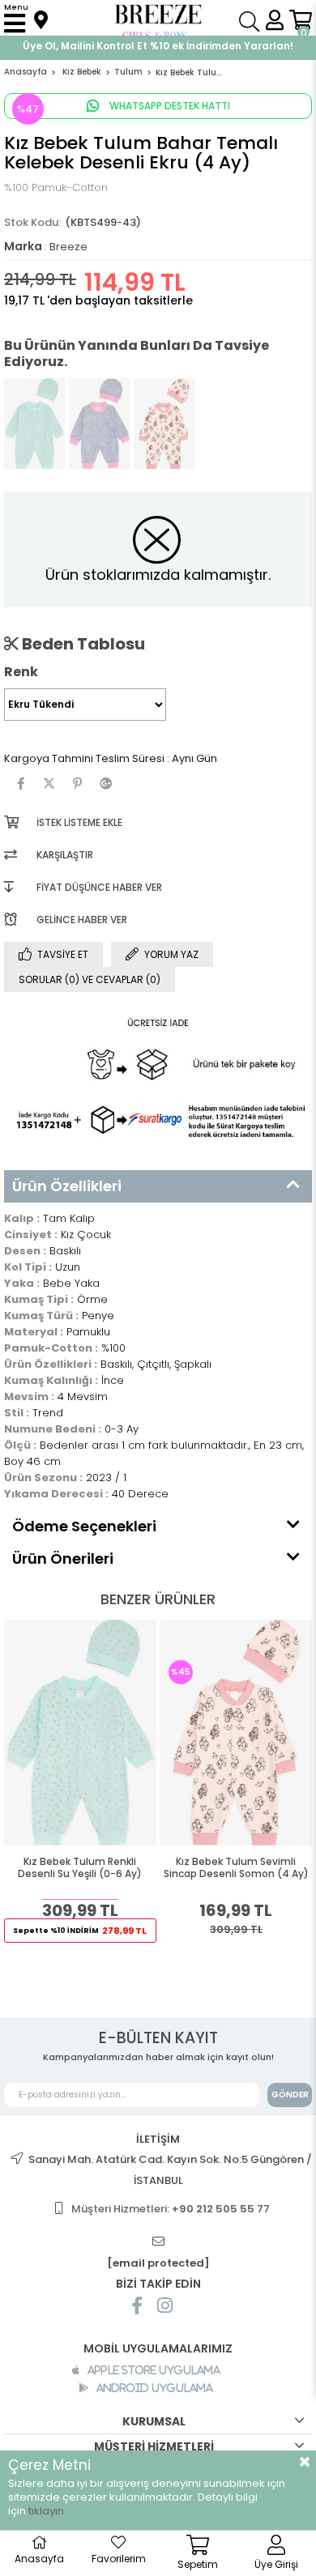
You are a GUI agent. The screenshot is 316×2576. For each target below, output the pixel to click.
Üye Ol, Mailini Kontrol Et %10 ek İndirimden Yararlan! (158, 46)
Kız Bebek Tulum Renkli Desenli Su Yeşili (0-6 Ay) (80, 1868)
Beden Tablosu (82, 644)
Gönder (290, 2095)
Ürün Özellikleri (67, 1186)
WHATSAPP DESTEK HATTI (169, 106)
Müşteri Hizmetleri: (171, 2209)
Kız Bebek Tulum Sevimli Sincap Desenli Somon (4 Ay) (236, 1868)
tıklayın (46, 2511)
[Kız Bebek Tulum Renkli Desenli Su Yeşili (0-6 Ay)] (34, 424)
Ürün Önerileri (63, 1558)
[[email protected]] (158, 2242)
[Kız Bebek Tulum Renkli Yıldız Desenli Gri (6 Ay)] (99, 424)
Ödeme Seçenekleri (84, 1526)
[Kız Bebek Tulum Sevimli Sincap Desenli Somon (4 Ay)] (164, 424)
